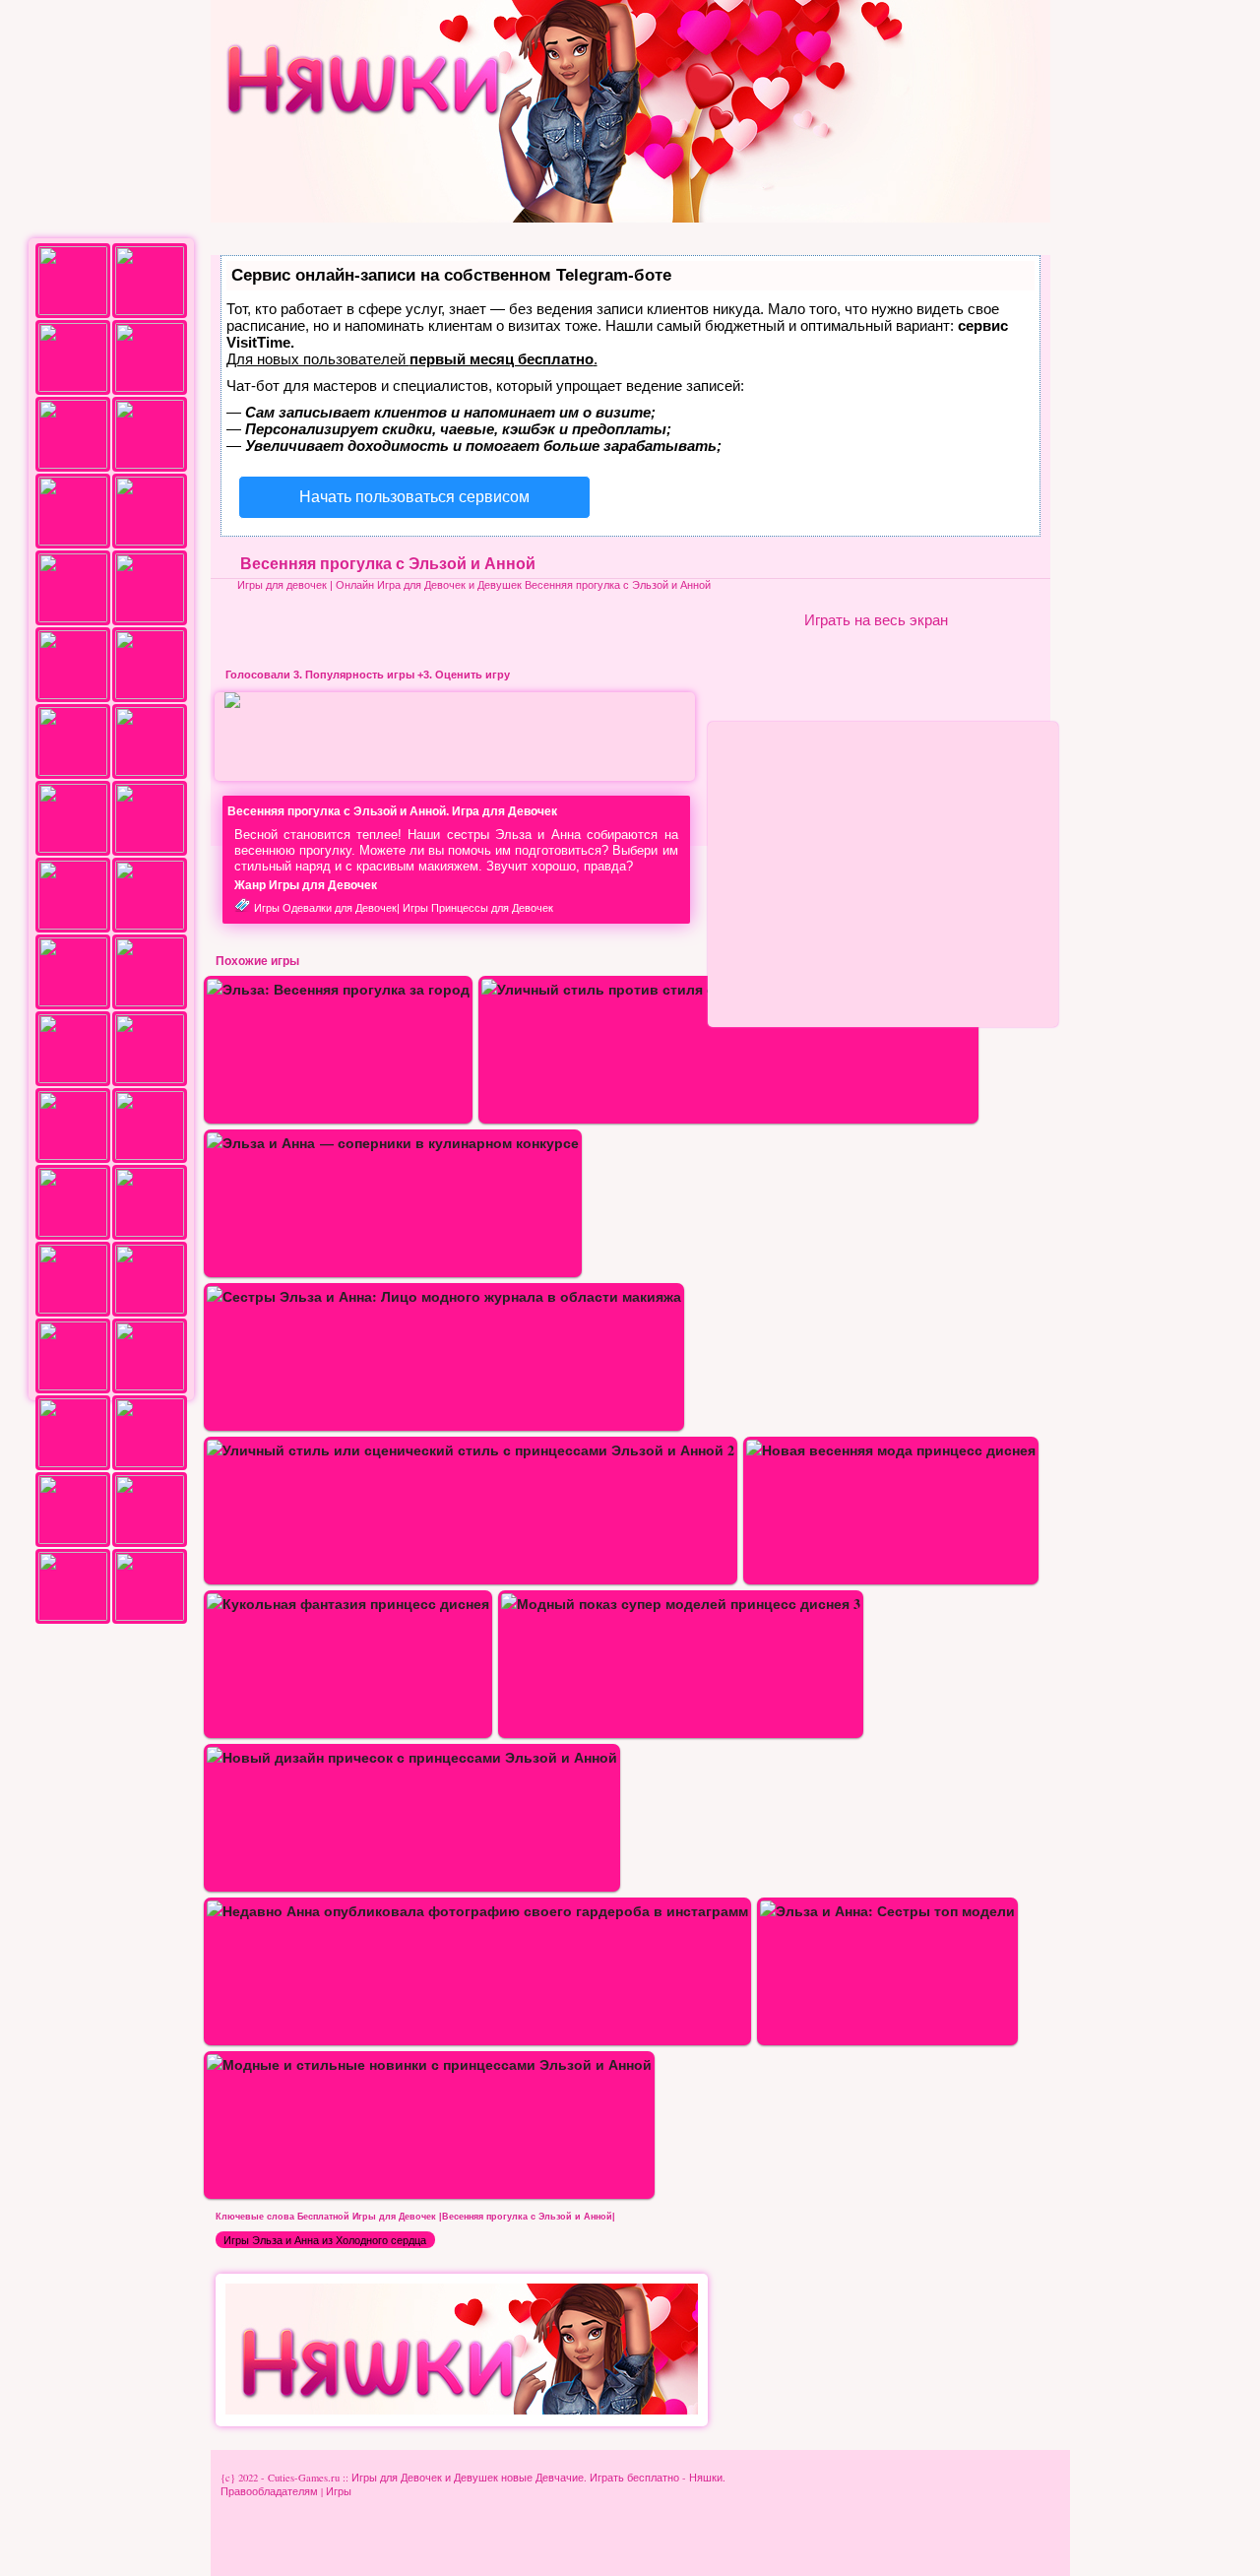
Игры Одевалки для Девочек (325, 908)
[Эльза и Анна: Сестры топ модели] (887, 1911)
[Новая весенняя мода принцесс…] (891, 1450)
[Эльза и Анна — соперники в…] (393, 1143)
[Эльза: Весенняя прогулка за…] (338, 989)
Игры (339, 2491)
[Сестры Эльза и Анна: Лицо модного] (444, 1296)
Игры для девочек (282, 585)
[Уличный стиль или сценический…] (471, 1450)
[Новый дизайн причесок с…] (412, 1757)
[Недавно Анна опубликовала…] (477, 1911)
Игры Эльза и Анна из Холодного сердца (325, 2240)
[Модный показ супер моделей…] (681, 1604)
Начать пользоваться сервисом (414, 497)
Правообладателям (269, 2491)
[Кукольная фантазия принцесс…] (348, 1604)
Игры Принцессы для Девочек (478, 908)
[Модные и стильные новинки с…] (429, 2064)
